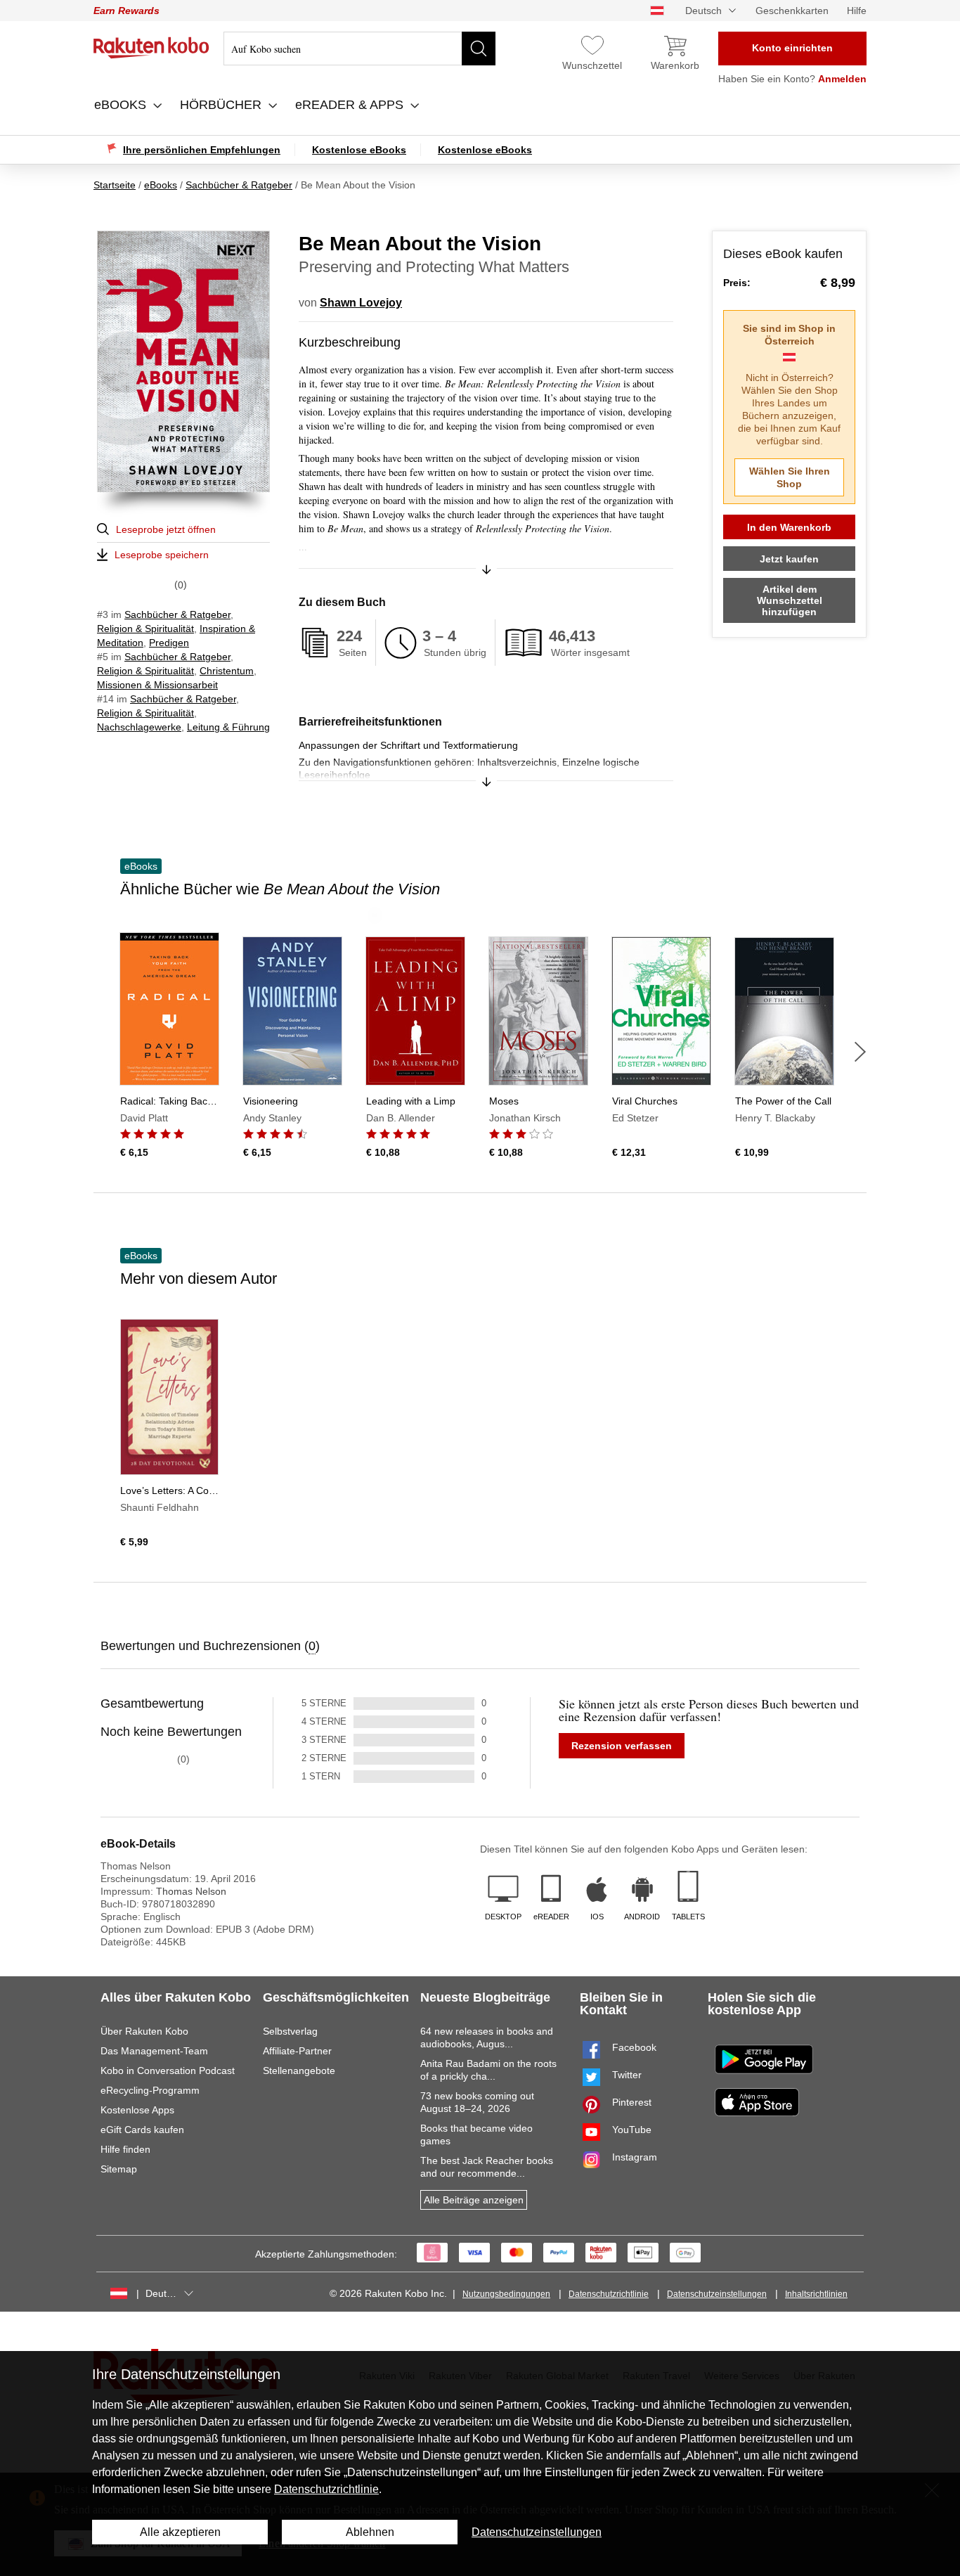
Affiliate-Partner (297, 2051)
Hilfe (857, 11)
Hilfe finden (125, 2149)
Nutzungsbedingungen (506, 2294)
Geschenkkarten (792, 11)
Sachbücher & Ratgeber (177, 614)
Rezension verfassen (622, 1746)
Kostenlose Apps (137, 2110)
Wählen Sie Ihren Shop (790, 477)
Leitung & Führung (228, 727)
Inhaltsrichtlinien (816, 2294)
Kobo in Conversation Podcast (168, 2071)
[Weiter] (860, 1052)
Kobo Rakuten (151, 48)
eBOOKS (122, 105)
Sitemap (119, 2169)
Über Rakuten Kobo (144, 2031)
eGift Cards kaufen (142, 2130)
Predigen (169, 643)
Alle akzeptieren (180, 2532)
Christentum (227, 671)
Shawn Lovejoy (361, 303)
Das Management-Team (154, 2051)
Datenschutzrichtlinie (609, 2294)
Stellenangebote (299, 2071)
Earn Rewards (127, 11)
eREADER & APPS (351, 105)
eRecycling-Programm (150, 2090)
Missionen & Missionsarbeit (157, 685)
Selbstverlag (290, 2031)
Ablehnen (370, 2532)
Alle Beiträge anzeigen (474, 2200)
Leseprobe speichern (162, 555)
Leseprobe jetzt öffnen (166, 529)
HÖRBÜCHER (222, 105)
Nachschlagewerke (139, 727)
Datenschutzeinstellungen (717, 2294)
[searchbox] (359, 49)
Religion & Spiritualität (145, 629)
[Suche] (479, 49)
